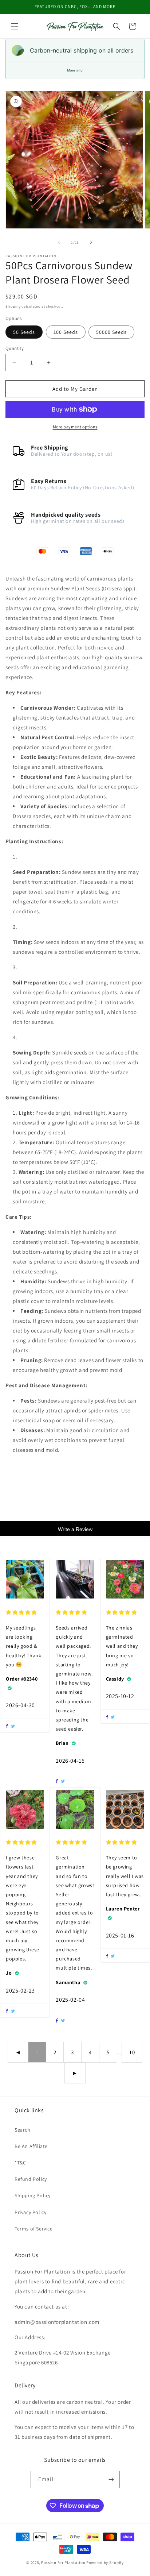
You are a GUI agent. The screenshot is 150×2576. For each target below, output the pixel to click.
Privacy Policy (30, 2212)
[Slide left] (59, 242)
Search (23, 2130)
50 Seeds (24, 332)
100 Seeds (66, 332)
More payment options (75, 427)
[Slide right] (91, 242)
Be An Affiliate (31, 2146)
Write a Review (75, 1529)
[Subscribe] (111, 2479)
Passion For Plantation (63, 2562)
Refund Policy (31, 2179)
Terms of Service (34, 2229)
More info (75, 70)
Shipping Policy (33, 2195)
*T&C (20, 2163)
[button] (15, 26)
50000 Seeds (111, 332)
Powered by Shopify (105, 2562)
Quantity (15, 348)
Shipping (13, 306)
